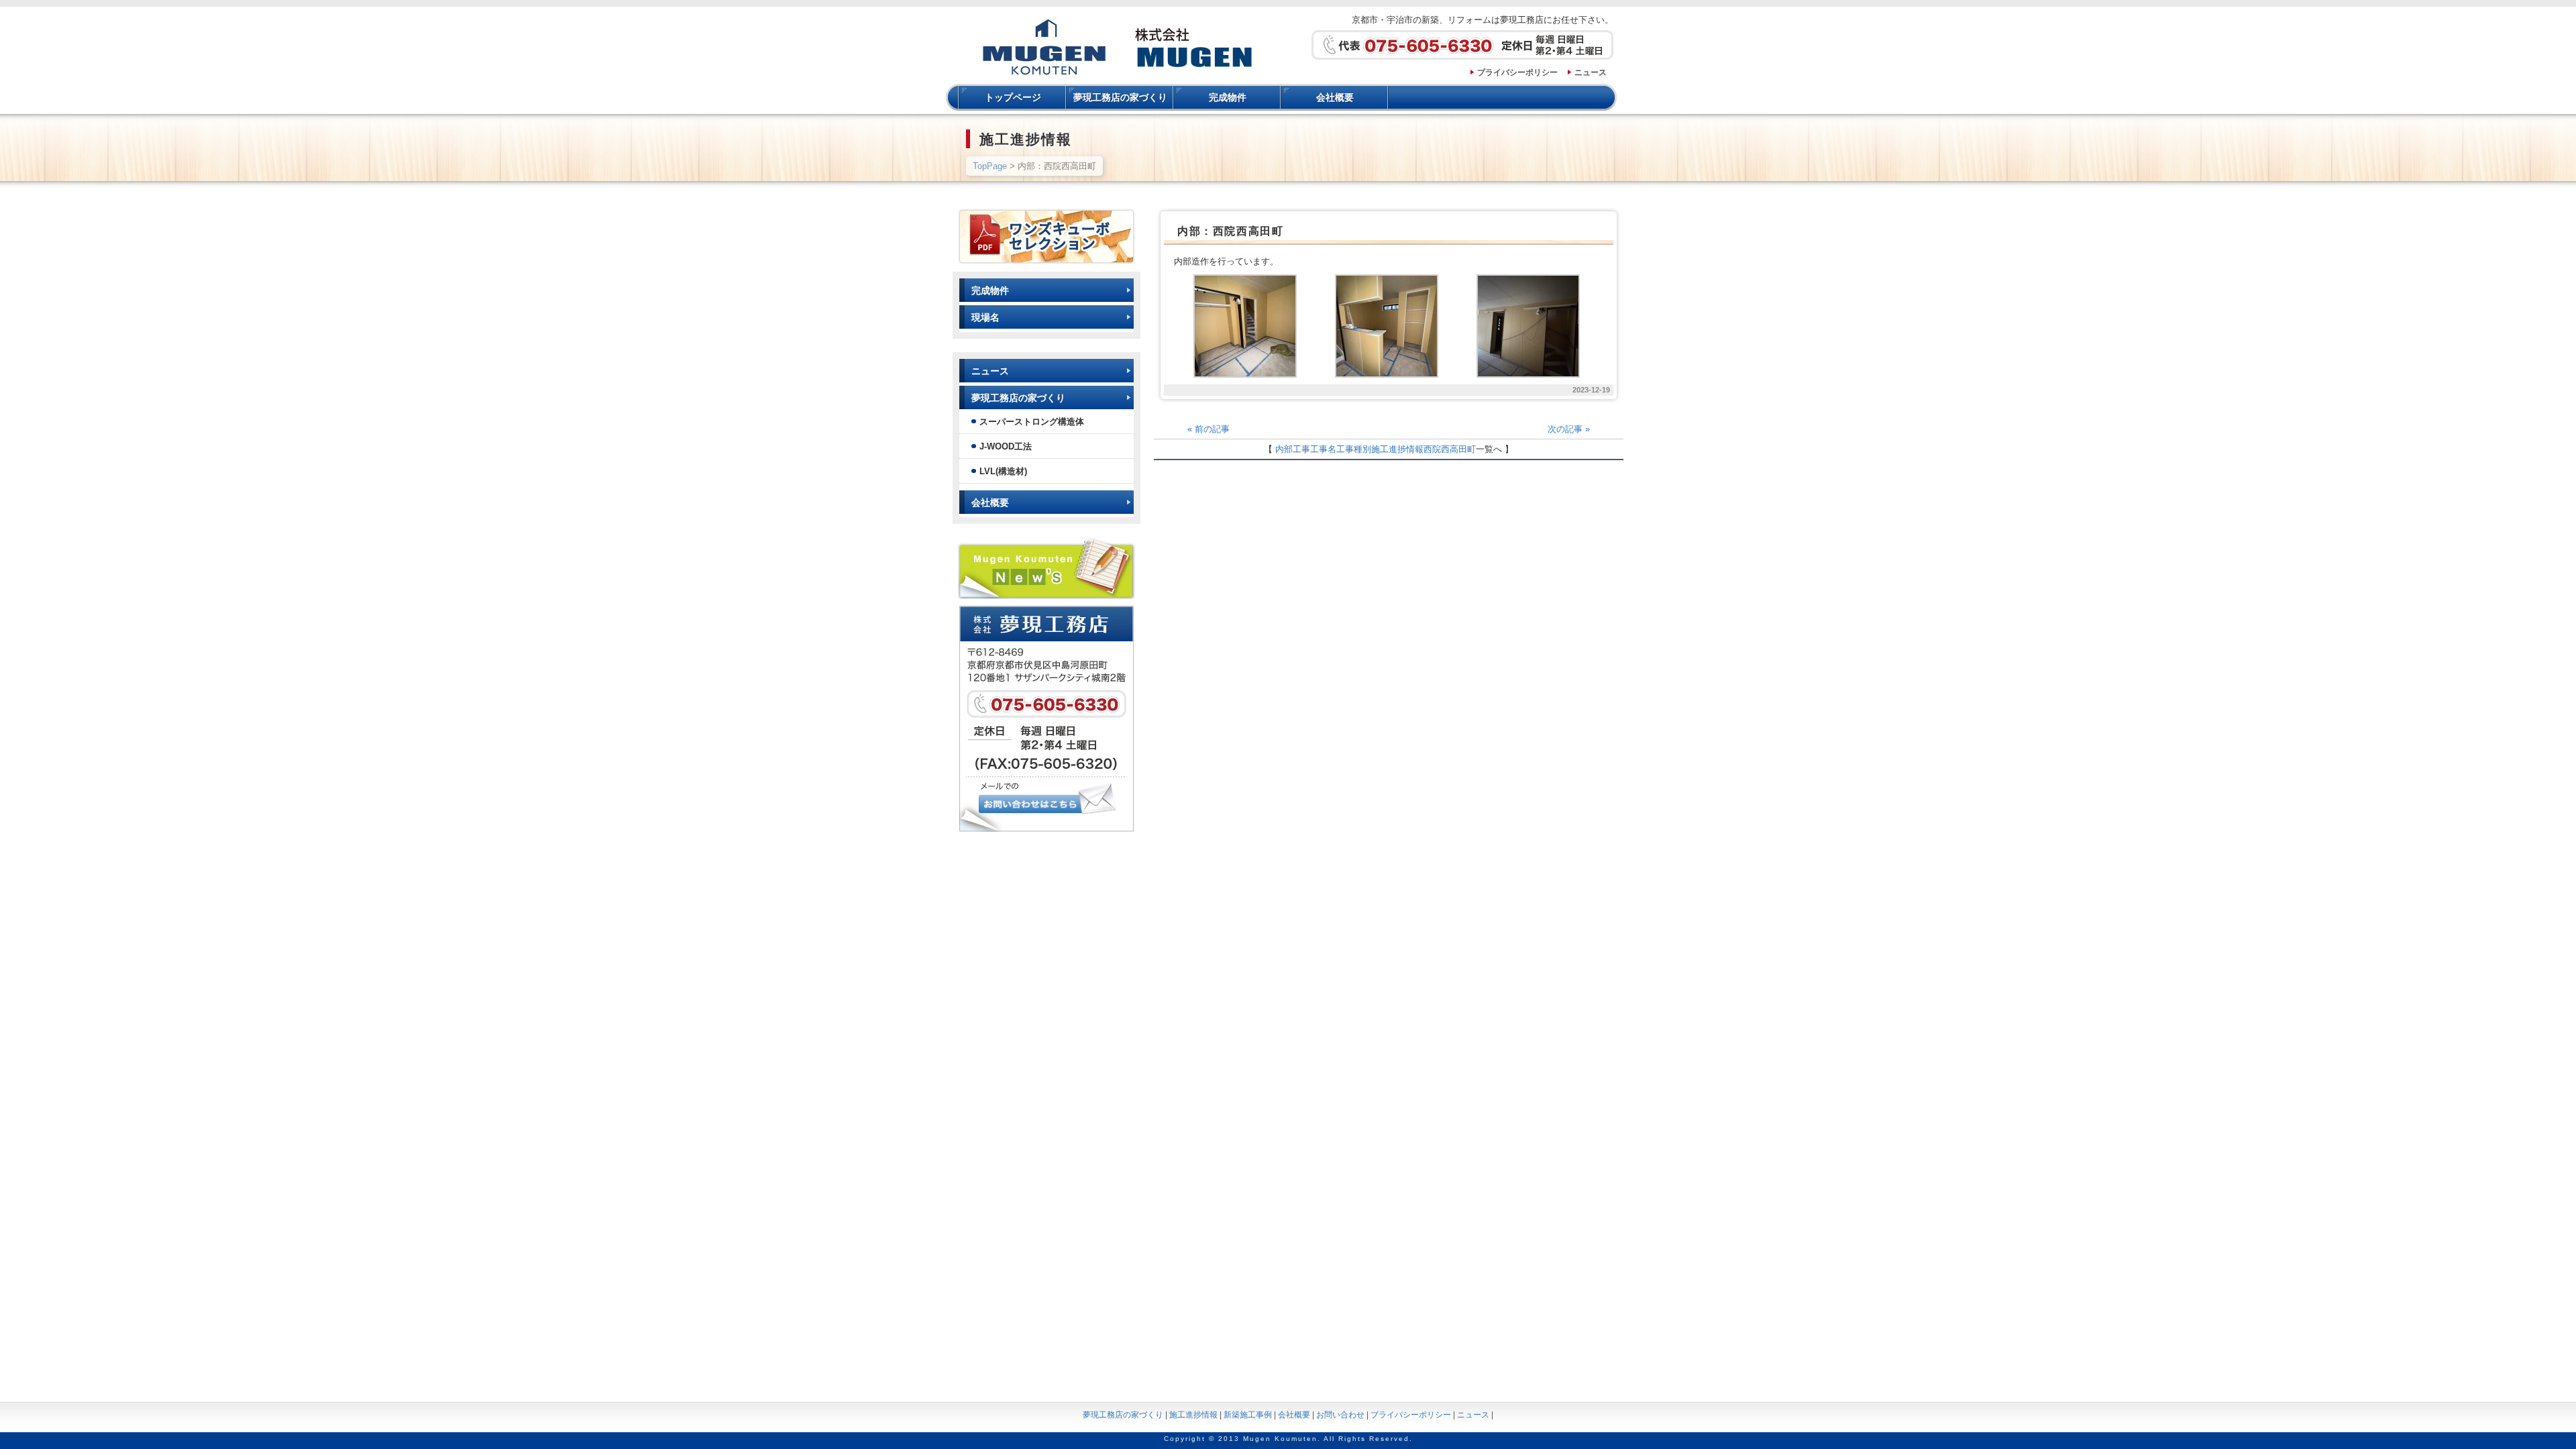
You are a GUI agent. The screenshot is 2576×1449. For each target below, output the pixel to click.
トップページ (1013, 97)
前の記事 (1209, 429)
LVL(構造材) (1003, 471)
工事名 (1323, 449)
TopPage (990, 166)
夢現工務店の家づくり (1120, 97)
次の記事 (1569, 429)
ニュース (1591, 72)
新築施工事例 (1248, 1415)
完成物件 (1228, 97)
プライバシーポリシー (1517, 72)
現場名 (985, 317)
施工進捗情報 (1397, 449)
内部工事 (1293, 449)
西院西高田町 (1450, 449)
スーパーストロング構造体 (1032, 422)
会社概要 (1335, 97)
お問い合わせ (1340, 1415)
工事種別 (1354, 449)
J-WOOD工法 (1006, 446)
